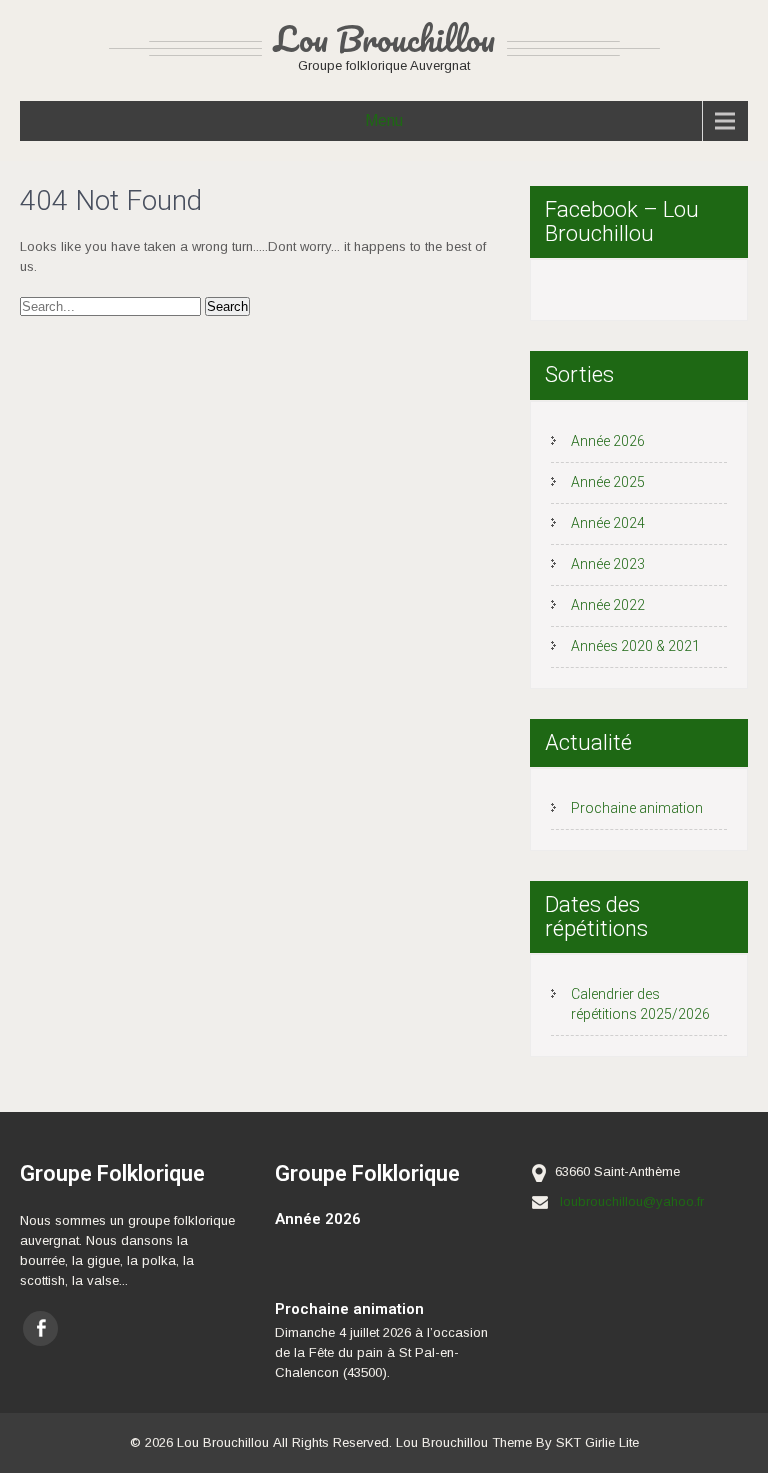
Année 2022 (608, 605)
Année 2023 (608, 564)
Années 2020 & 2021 (635, 646)
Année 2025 (608, 482)
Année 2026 (608, 441)
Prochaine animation (637, 808)
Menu (384, 120)
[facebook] (40, 1328)
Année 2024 (608, 523)
